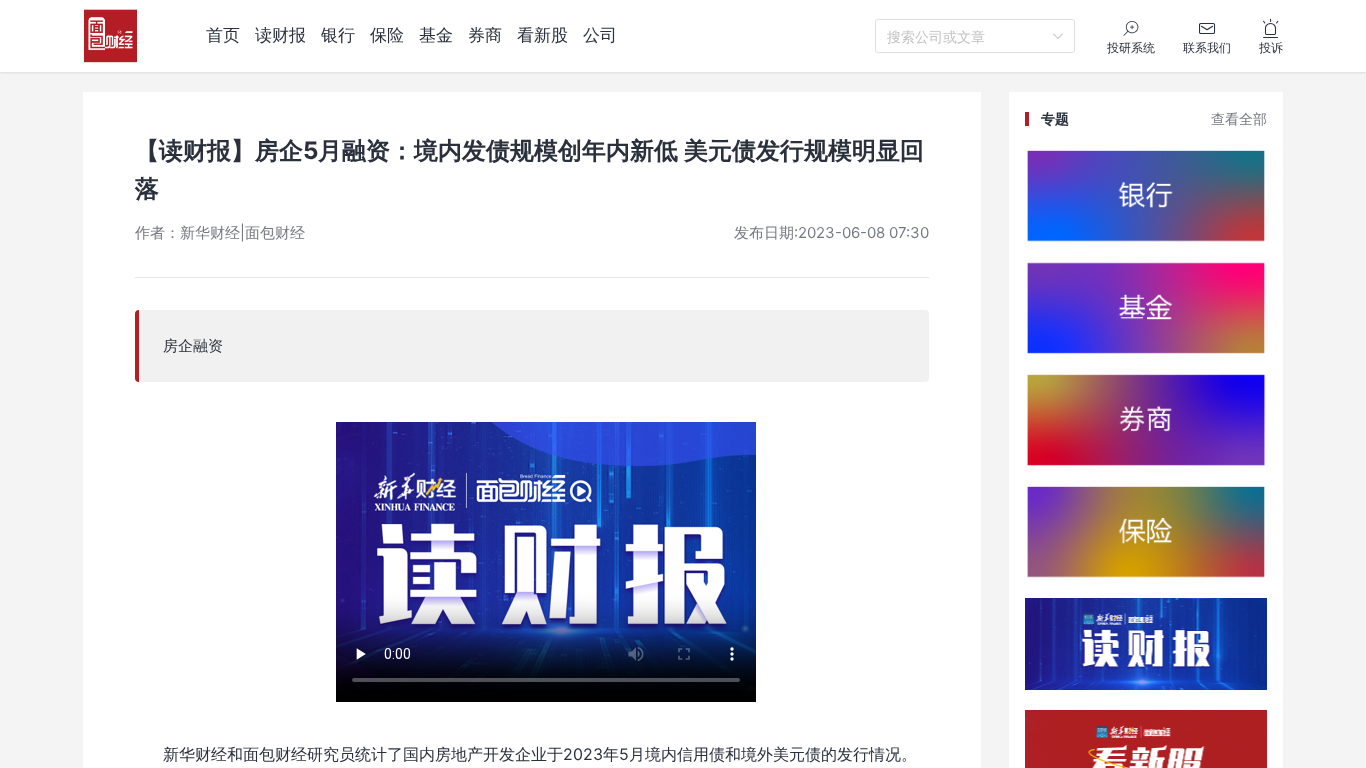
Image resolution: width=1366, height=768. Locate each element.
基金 (436, 35)
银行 (338, 35)
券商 (485, 35)
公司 (600, 35)
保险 (387, 35)
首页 (223, 35)
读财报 (280, 35)
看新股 (542, 35)
